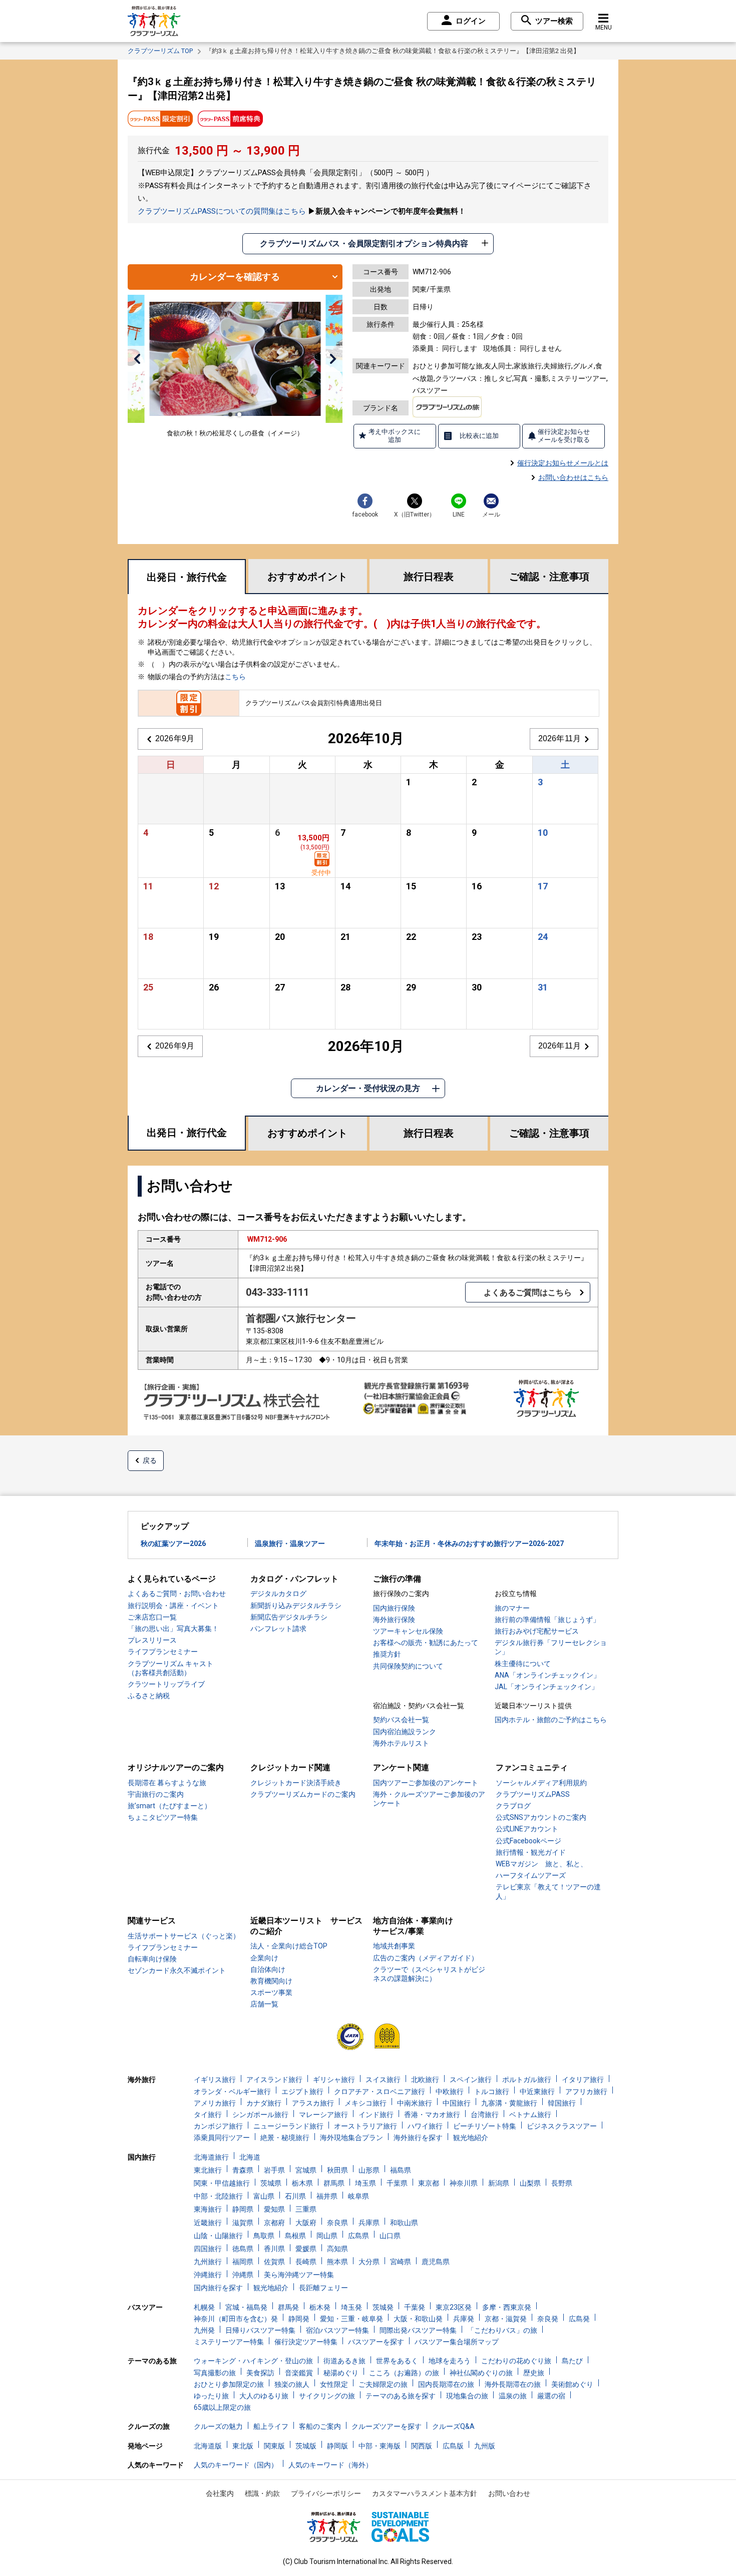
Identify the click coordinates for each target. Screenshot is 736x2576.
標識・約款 (262, 2493)
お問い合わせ (509, 2493)
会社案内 (220, 2493)
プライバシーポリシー (326, 2493)
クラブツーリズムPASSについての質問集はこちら (222, 211)
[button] (137, 359)
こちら (235, 677)
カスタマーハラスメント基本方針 (425, 2493)
